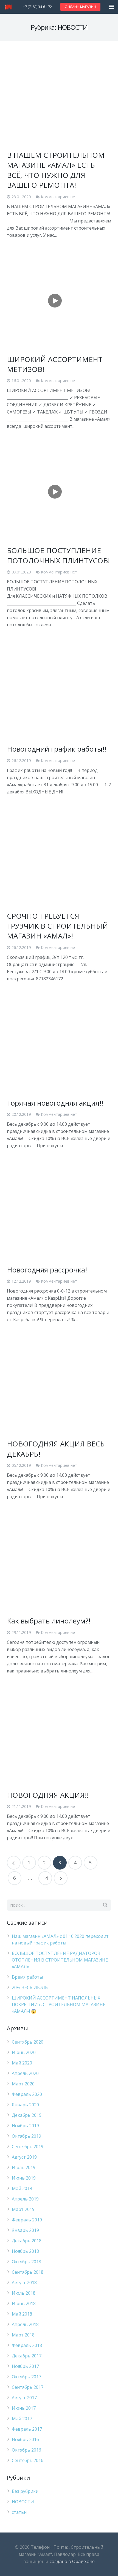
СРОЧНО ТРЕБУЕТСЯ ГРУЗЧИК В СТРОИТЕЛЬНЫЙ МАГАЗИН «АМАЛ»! (57, 926)
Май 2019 (22, 2188)
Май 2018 (22, 2314)
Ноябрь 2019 (25, 2126)
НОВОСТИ (23, 2502)
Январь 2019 (25, 2230)
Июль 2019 (24, 2167)
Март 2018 (23, 2335)
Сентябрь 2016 (28, 2460)
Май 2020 (22, 2063)
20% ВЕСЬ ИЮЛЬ (30, 1987)
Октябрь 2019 (26, 2136)
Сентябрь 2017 (28, 2387)
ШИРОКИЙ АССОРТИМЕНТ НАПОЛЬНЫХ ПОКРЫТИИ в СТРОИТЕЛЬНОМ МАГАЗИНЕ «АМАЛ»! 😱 (59, 2004)
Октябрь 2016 (26, 2450)
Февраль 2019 (27, 2220)
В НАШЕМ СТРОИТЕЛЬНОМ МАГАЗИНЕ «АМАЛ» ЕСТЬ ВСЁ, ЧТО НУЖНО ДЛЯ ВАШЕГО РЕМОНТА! (56, 170)
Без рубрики (25, 2491)
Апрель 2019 (25, 2199)
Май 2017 (22, 2419)
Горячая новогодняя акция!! (55, 1103)
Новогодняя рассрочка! (47, 1270)
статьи (19, 2512)
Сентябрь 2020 (28, 2042)
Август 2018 (24, 2283)
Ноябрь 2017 (25, 2366)
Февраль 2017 (27, 2429)
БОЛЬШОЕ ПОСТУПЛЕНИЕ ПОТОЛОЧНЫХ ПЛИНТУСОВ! (58, 555)
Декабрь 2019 (27, 2115)
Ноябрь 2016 (25, 2439)
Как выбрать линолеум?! (49, 1621)
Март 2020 (23, 2084)
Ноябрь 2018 (25, 2251)
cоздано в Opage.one (72, 2561)
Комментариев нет (59, 197)
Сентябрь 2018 (28, 2272)
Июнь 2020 (24, 2052)
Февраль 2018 (27, 2345)
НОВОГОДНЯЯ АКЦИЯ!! (48, 1795)
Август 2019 (24, 2157)
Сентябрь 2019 (28, 2147)
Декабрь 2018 (27, 2241)
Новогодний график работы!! (57, 749)
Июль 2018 (24, 2293)
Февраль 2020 (27, 2094)
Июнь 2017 (24, 2408)
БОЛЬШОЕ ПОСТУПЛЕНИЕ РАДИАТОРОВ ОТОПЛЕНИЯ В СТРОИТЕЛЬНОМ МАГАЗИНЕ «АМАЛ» (60, 1960)
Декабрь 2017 (27, 2356)
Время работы (27, 1977)
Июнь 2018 (24, 2303)
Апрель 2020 (25, 2073)
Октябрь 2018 (26, 2262)
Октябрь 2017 (26, 2377)
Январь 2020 (25, 2105)
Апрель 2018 (25, 2324)
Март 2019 (23, 2209)
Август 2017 (24, 2398)
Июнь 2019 (24, 2178)
